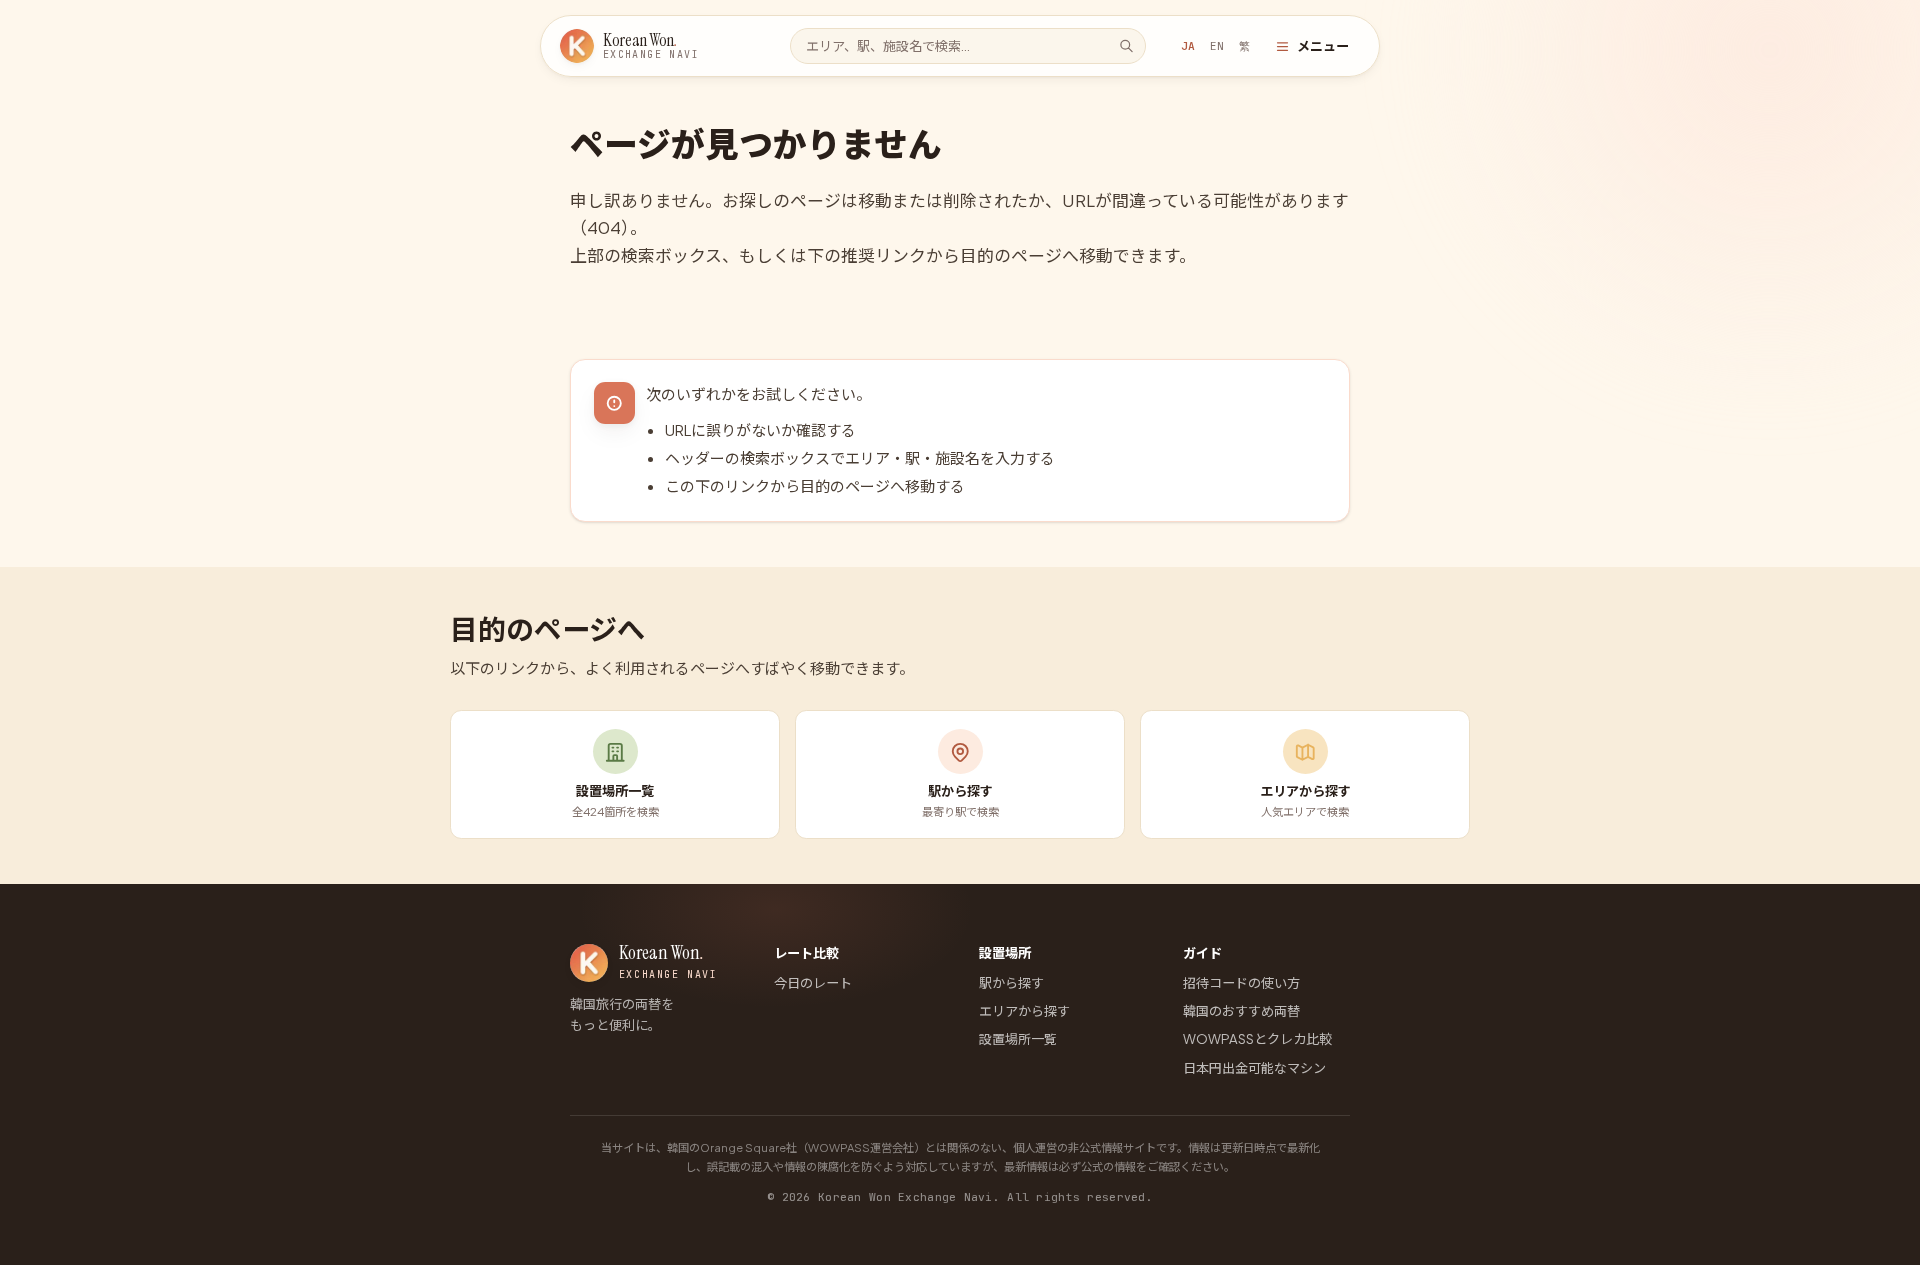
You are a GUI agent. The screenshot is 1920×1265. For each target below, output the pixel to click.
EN (1217, 46)
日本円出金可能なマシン (1254, 1067)
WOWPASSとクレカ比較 (1257, 1038)
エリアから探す (1024, 1010)
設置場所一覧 (1018, 1038)
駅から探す (1011, 982)
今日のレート (813, 982)
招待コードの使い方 (1241, 982)
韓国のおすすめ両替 (1241, 1010)
